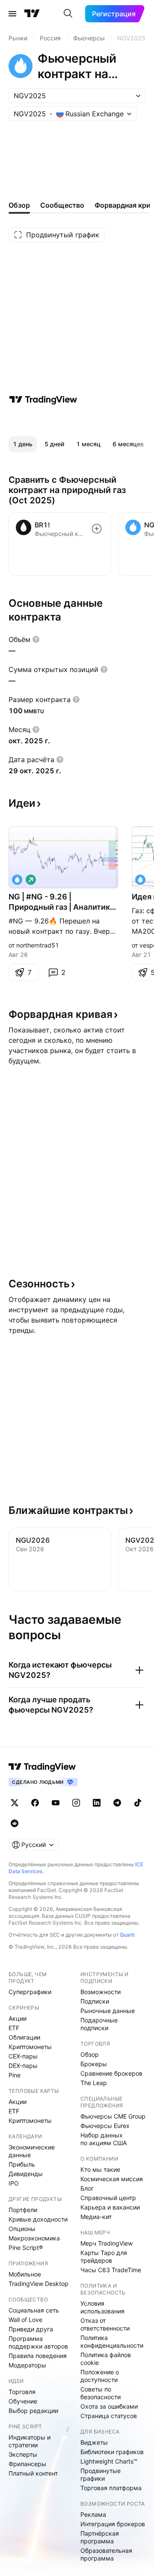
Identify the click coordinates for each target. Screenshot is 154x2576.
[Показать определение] (36, 639)
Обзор (90, 2054)
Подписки (95, 2001)
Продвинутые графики (101, 2475)
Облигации (24, 2037)
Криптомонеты (30, 2047)
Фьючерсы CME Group (113, 2116)
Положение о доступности (100, 2376)
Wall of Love (25, 2320)
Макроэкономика (34, 2238)
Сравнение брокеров (111, 2073)
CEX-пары (23, 2056)
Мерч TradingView (107, 2243)
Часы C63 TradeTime (111, 2270)
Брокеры (94, 2064)
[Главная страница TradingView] (32, 14)
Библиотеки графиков (112, 2452)
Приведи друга (31, 2329)
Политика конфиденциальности (112, 2341)
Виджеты (94, 2442)
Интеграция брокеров (113, 2524)
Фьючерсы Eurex (105, 2126)
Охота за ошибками (109, 2406)
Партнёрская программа (100, 2537)
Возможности (101, 1992)
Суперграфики (30, 1992)
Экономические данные (32, 2151)
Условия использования (102, 2307)
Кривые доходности (38, 2219)
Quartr (127, 1935)
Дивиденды (26, 2174)
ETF (14, 2028)
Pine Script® (26, 2248)
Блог (87, 2188)
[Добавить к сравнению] (97, 529)
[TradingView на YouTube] (56, 1803)
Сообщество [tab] (62, 205)
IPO (14, 2183)
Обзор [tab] (19, 205)
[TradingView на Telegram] (117, 1803)
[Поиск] (68, 14)
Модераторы (27, 2365)
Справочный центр (108, 2198)
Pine (15, 2075)
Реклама (93, 2514)
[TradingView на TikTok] (138, 1803)
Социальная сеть (34, 2310)
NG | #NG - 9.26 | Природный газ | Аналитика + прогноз (61, 902)
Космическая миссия (112, 2179)
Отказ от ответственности (105, 2324)
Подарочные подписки (99, 2024)
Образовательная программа (106, 2554)
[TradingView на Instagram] (76, 1803)
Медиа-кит (96, 2217)
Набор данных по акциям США (104, 2139)
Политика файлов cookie (106, 2359)
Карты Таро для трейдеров (104, 2257)
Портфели (23, 2210)
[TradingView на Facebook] (35, 1803)
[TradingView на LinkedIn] (97, 1803)
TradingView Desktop (38, 2284)
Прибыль (22, 2164)
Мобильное (25, 2274)
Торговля (22, 2392)
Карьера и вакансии (110, 2207)
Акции (18, 2018)
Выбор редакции (33, 2411)
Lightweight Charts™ (109, 2461)
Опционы (22, 2229)
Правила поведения (38, 2356)
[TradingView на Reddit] (15, 1823)
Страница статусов (109, 2416)
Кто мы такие (100, 2169)
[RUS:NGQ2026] (140, 880)
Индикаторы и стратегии (30, 2441)
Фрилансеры (27, 2464)
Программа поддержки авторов (38, 2342)
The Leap (94, 2083)
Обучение (23, 2401)
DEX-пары (23, 2066)
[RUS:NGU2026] (17, 880)
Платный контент (33, 2473)
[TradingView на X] (15, 1803)
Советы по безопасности (101, 2393)
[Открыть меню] (12, 14)
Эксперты (23, 2454)
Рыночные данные (108, 2011)
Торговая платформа (111, 2488)
